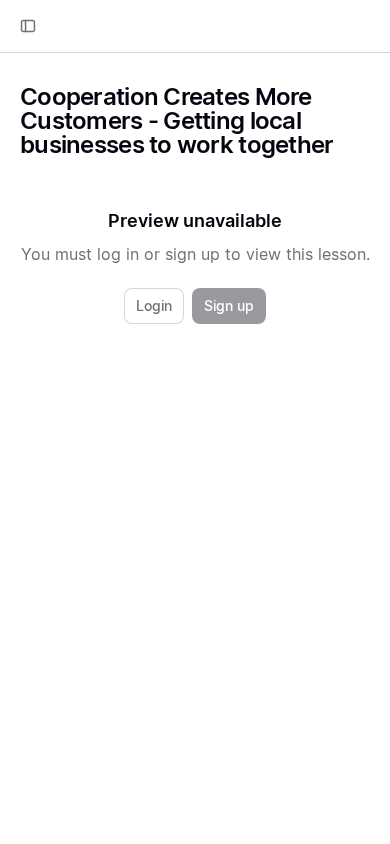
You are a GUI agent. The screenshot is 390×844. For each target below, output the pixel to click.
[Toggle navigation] (28, 26)
